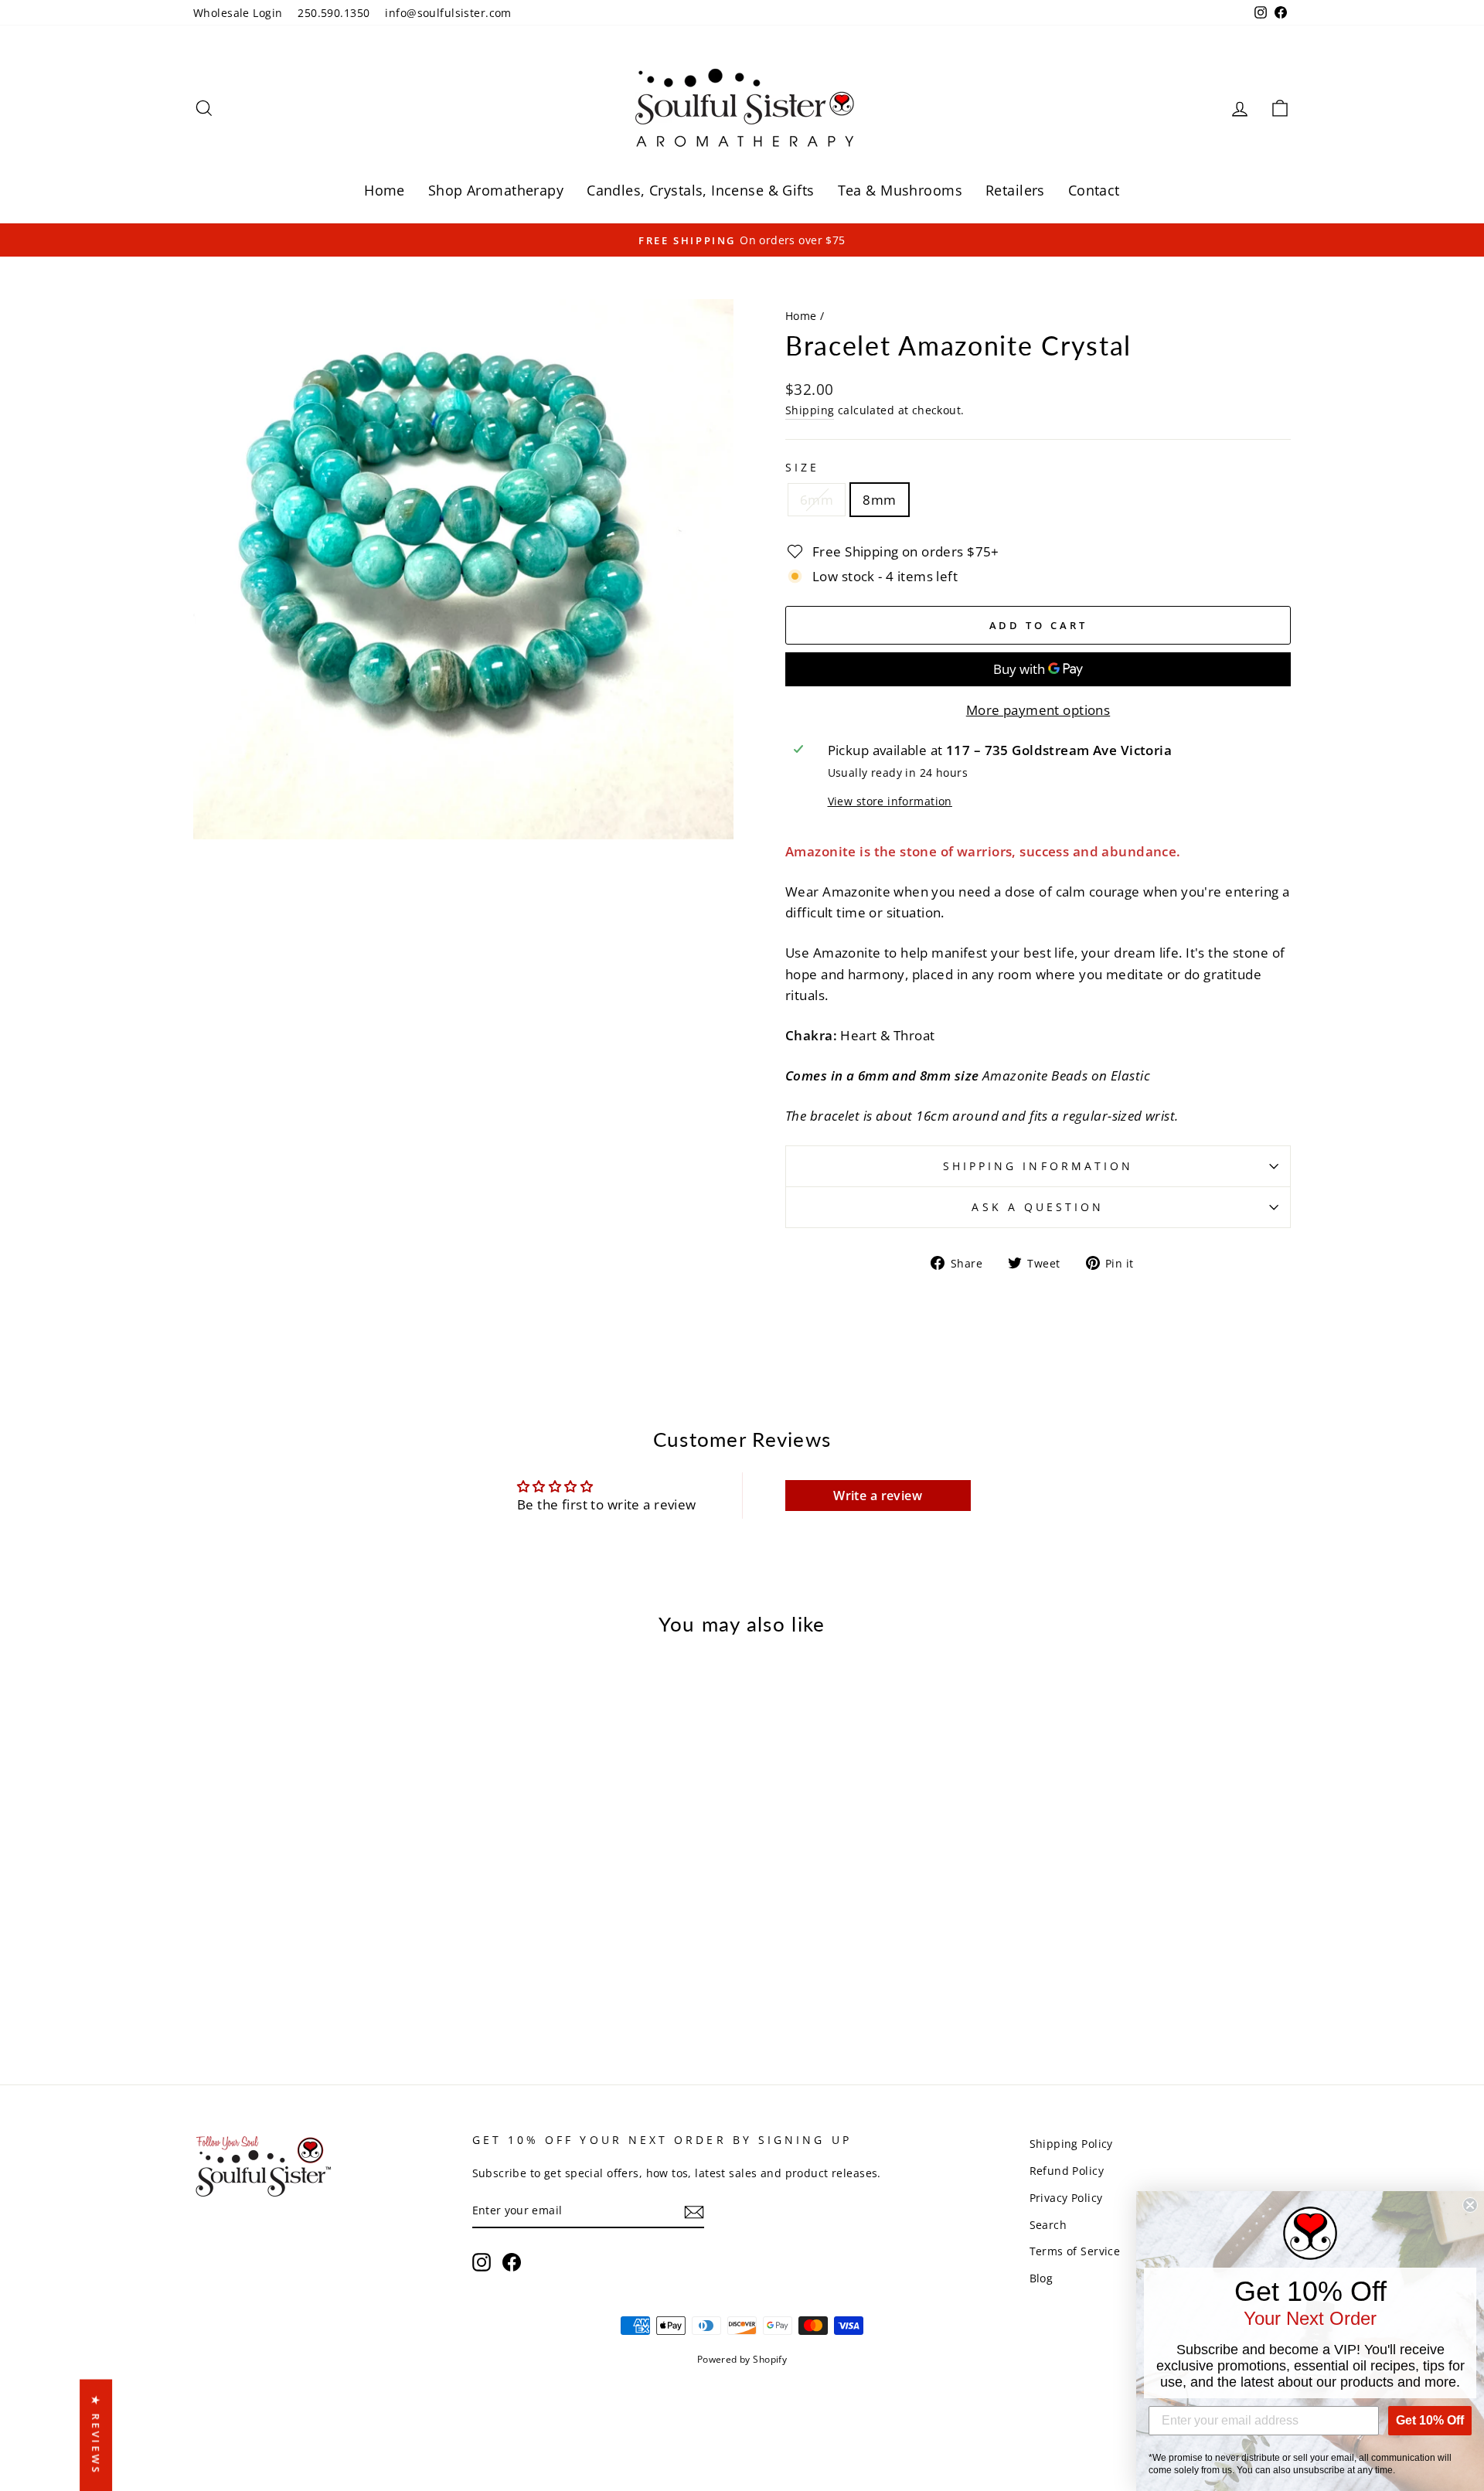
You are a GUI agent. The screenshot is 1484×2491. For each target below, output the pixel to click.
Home (385, 190)
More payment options (1038, 710)
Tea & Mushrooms (900, 190)
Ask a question (1038, 1207)
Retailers (1015, 190)
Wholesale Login (238, 13)
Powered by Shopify (742, 2359)
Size (802, 467)
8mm (879, 500)
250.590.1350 (334, 13)
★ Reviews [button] (96, 2435)
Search (1048, 2225)
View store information (890, 801)
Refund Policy (1067, 2171)
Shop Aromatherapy (496, 190)
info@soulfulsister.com (448, 13)
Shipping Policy (1071, 2144)
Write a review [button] (878, 1496)
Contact (1094, 190)
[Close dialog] (1470, 2205)
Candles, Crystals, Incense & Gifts (700, 190)
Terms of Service (1075, 2251)
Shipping (810, 410)
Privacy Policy (1066, 2198)
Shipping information (1038, 1166)
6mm (817, 500)
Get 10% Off (1430, 2420)
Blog (1042, 2278)
